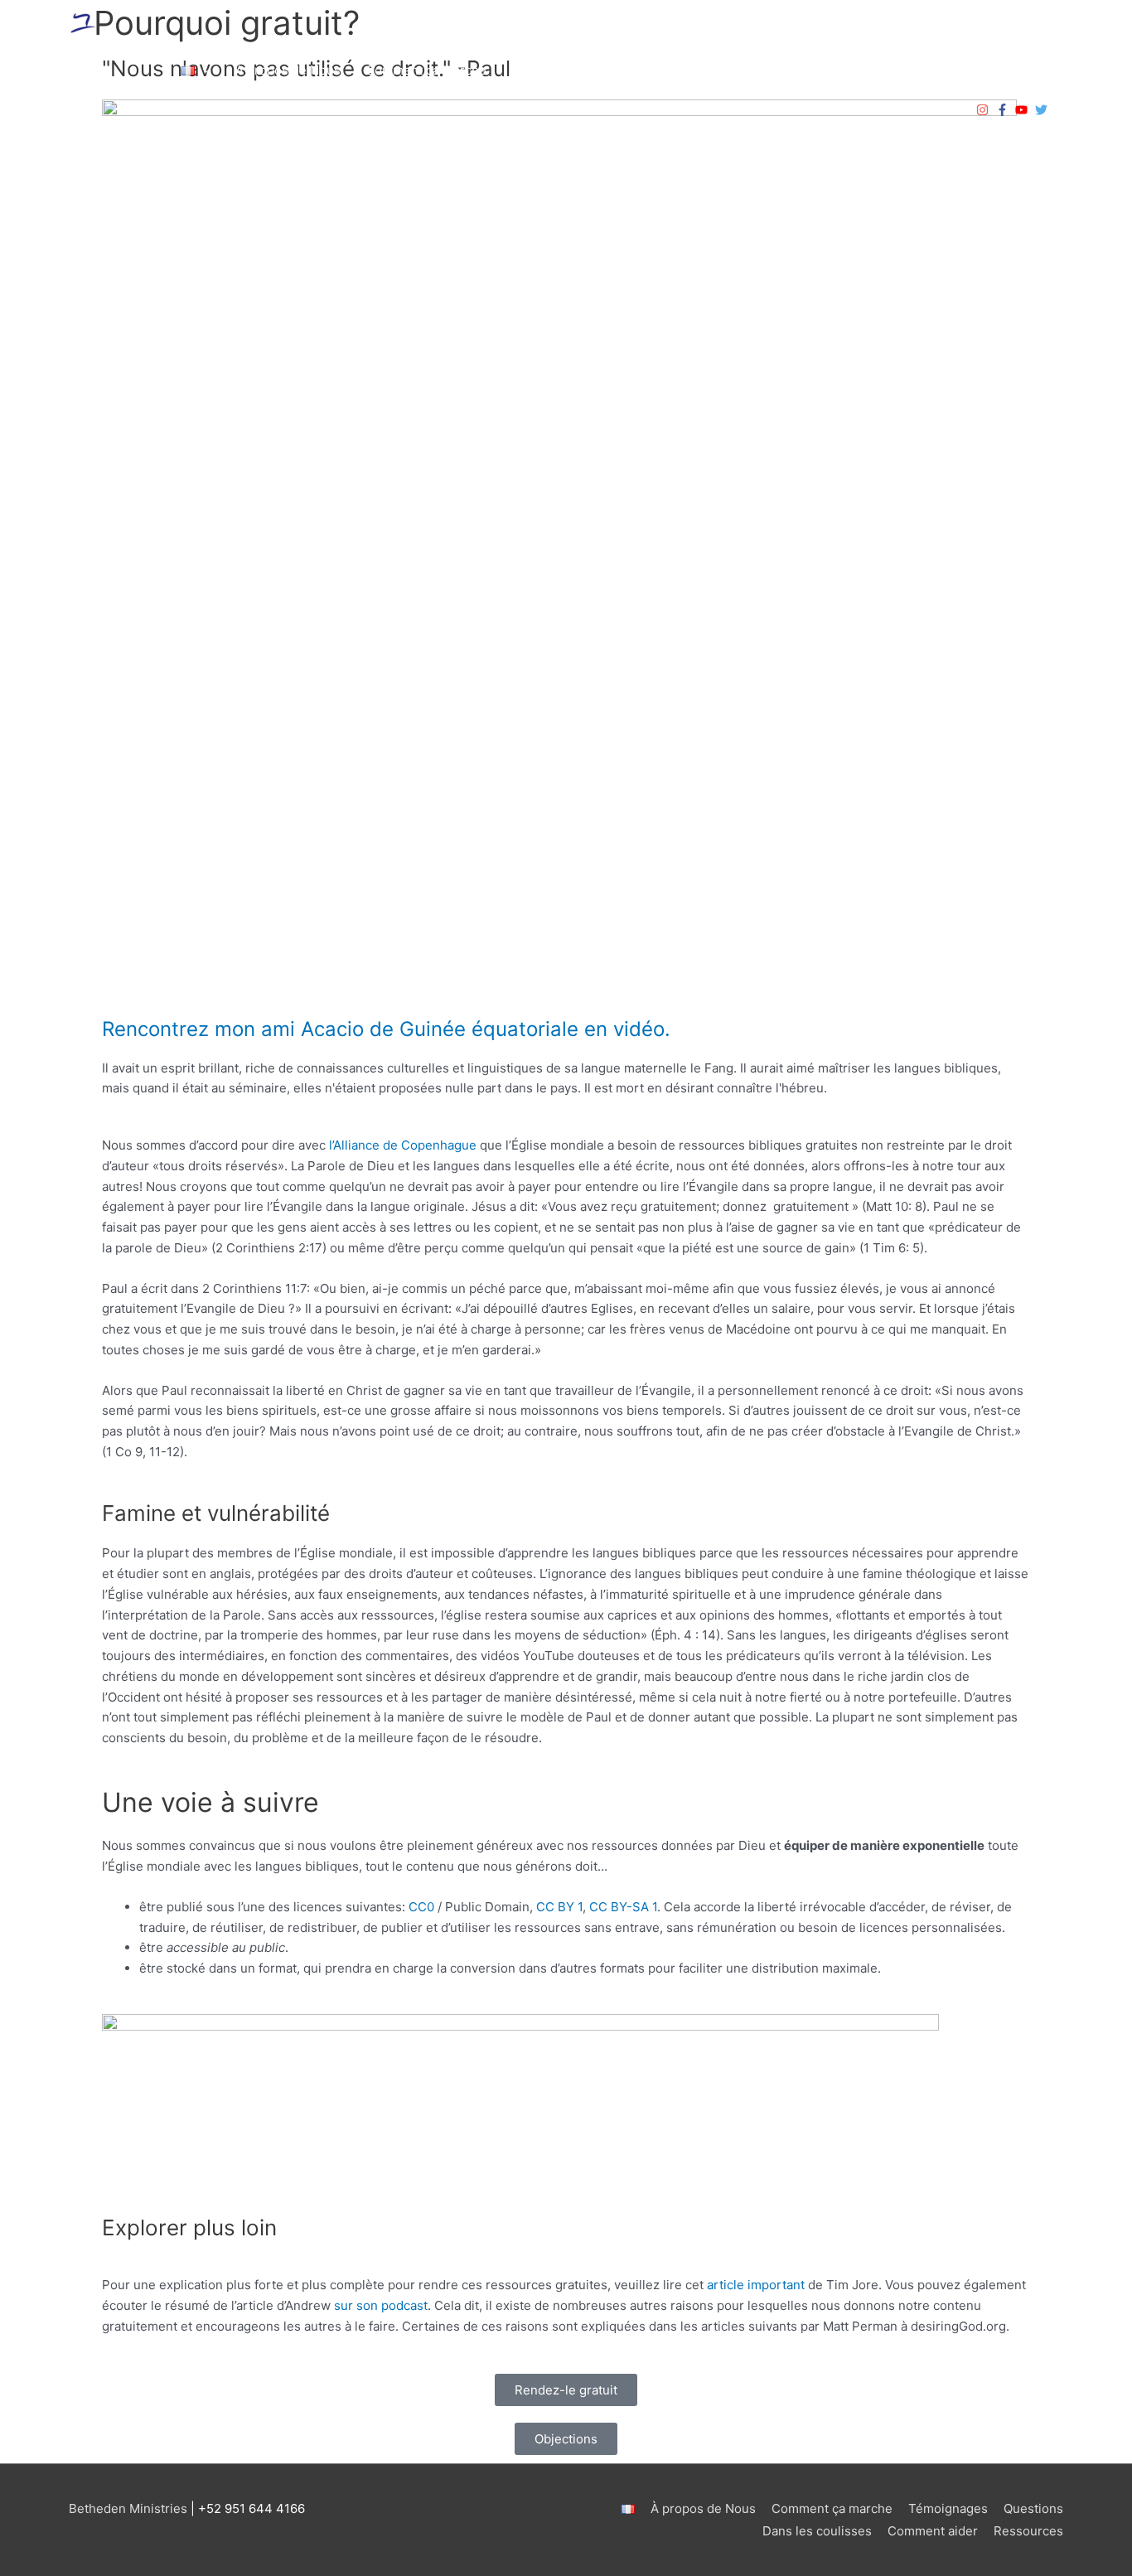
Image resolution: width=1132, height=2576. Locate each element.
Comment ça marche (426, 70)
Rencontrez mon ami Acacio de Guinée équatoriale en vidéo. (386, 1029)
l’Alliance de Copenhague (403, 1145)
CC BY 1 (559, 1907)
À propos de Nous (288, 70)
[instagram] (984, 110)
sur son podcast (381, 2305)
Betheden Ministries (128, 2508)
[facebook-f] (1004, 110)
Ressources (1016, 70)
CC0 (421, 1907)
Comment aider (895, 70)
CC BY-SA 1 (623, 1907)
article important (756, 2285)
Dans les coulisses (771, 70)
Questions (646, 70)
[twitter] (1043, 110)
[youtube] (1023, 110)
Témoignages (551, 70)
